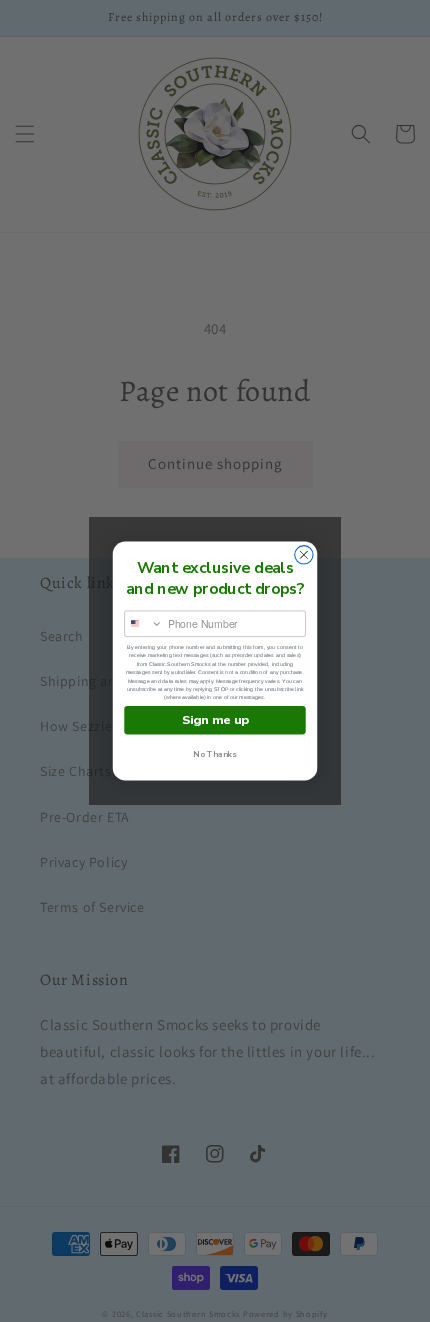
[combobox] (144, 623)
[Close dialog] (304, 555)
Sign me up (215, 720)
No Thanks (215, 755)
